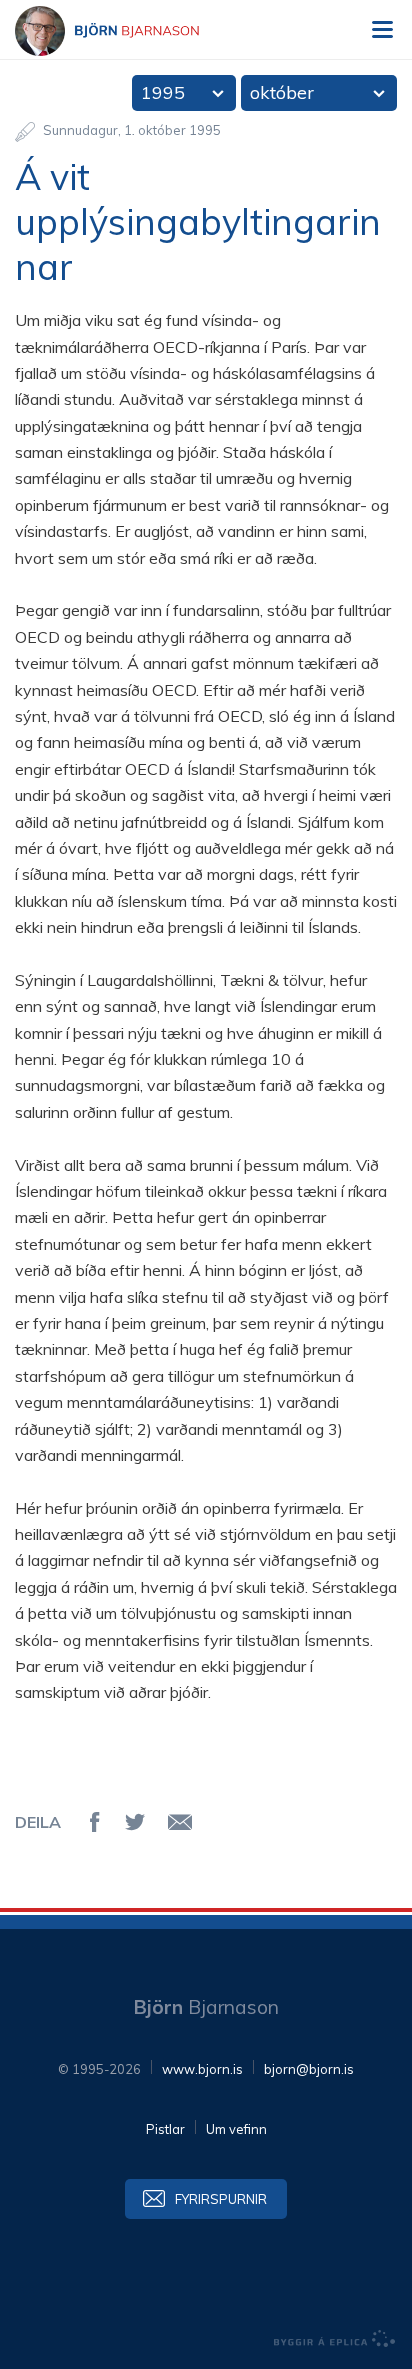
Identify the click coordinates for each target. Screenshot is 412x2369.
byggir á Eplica (335, 2339)
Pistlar (165, 2129)
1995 (163, 92)
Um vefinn (236, 2129)
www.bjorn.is (202, 2069)
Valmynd (382, 30)
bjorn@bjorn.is (309, 2069)
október (282, 92)
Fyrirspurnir (221, 2199)
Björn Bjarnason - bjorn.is (125, 31)
